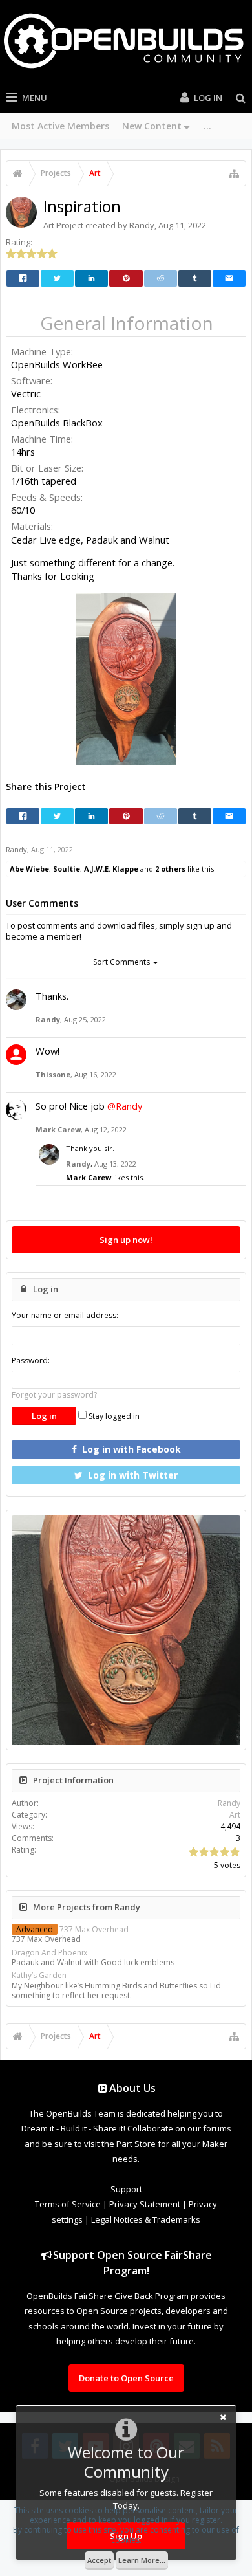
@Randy (125, 1106)
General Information (127, 323)
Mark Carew (58, 1129)
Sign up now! (126, 1240)
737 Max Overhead (72, 1929)
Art (49, 225)
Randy (142, 225)
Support (126, 2189)
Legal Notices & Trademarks (146, 2219)
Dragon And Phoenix (49, 1953)
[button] (229, 604)
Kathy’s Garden (39, 1975)
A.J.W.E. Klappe (111, 869)
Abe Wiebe (29, 869)
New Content (152, 126)
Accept (99, 2560)
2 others (170, 869)
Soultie (67, 869)
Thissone (53, 1074)
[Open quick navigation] (234, 173)
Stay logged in (113, 1416)
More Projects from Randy (87, 1907)
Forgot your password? (54, 1395)
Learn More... (142, 2560)
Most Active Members (60, 126)
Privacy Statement (145, 2204)
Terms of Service (68, 2204)
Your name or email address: (65, 1315)
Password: (31, 1360)
